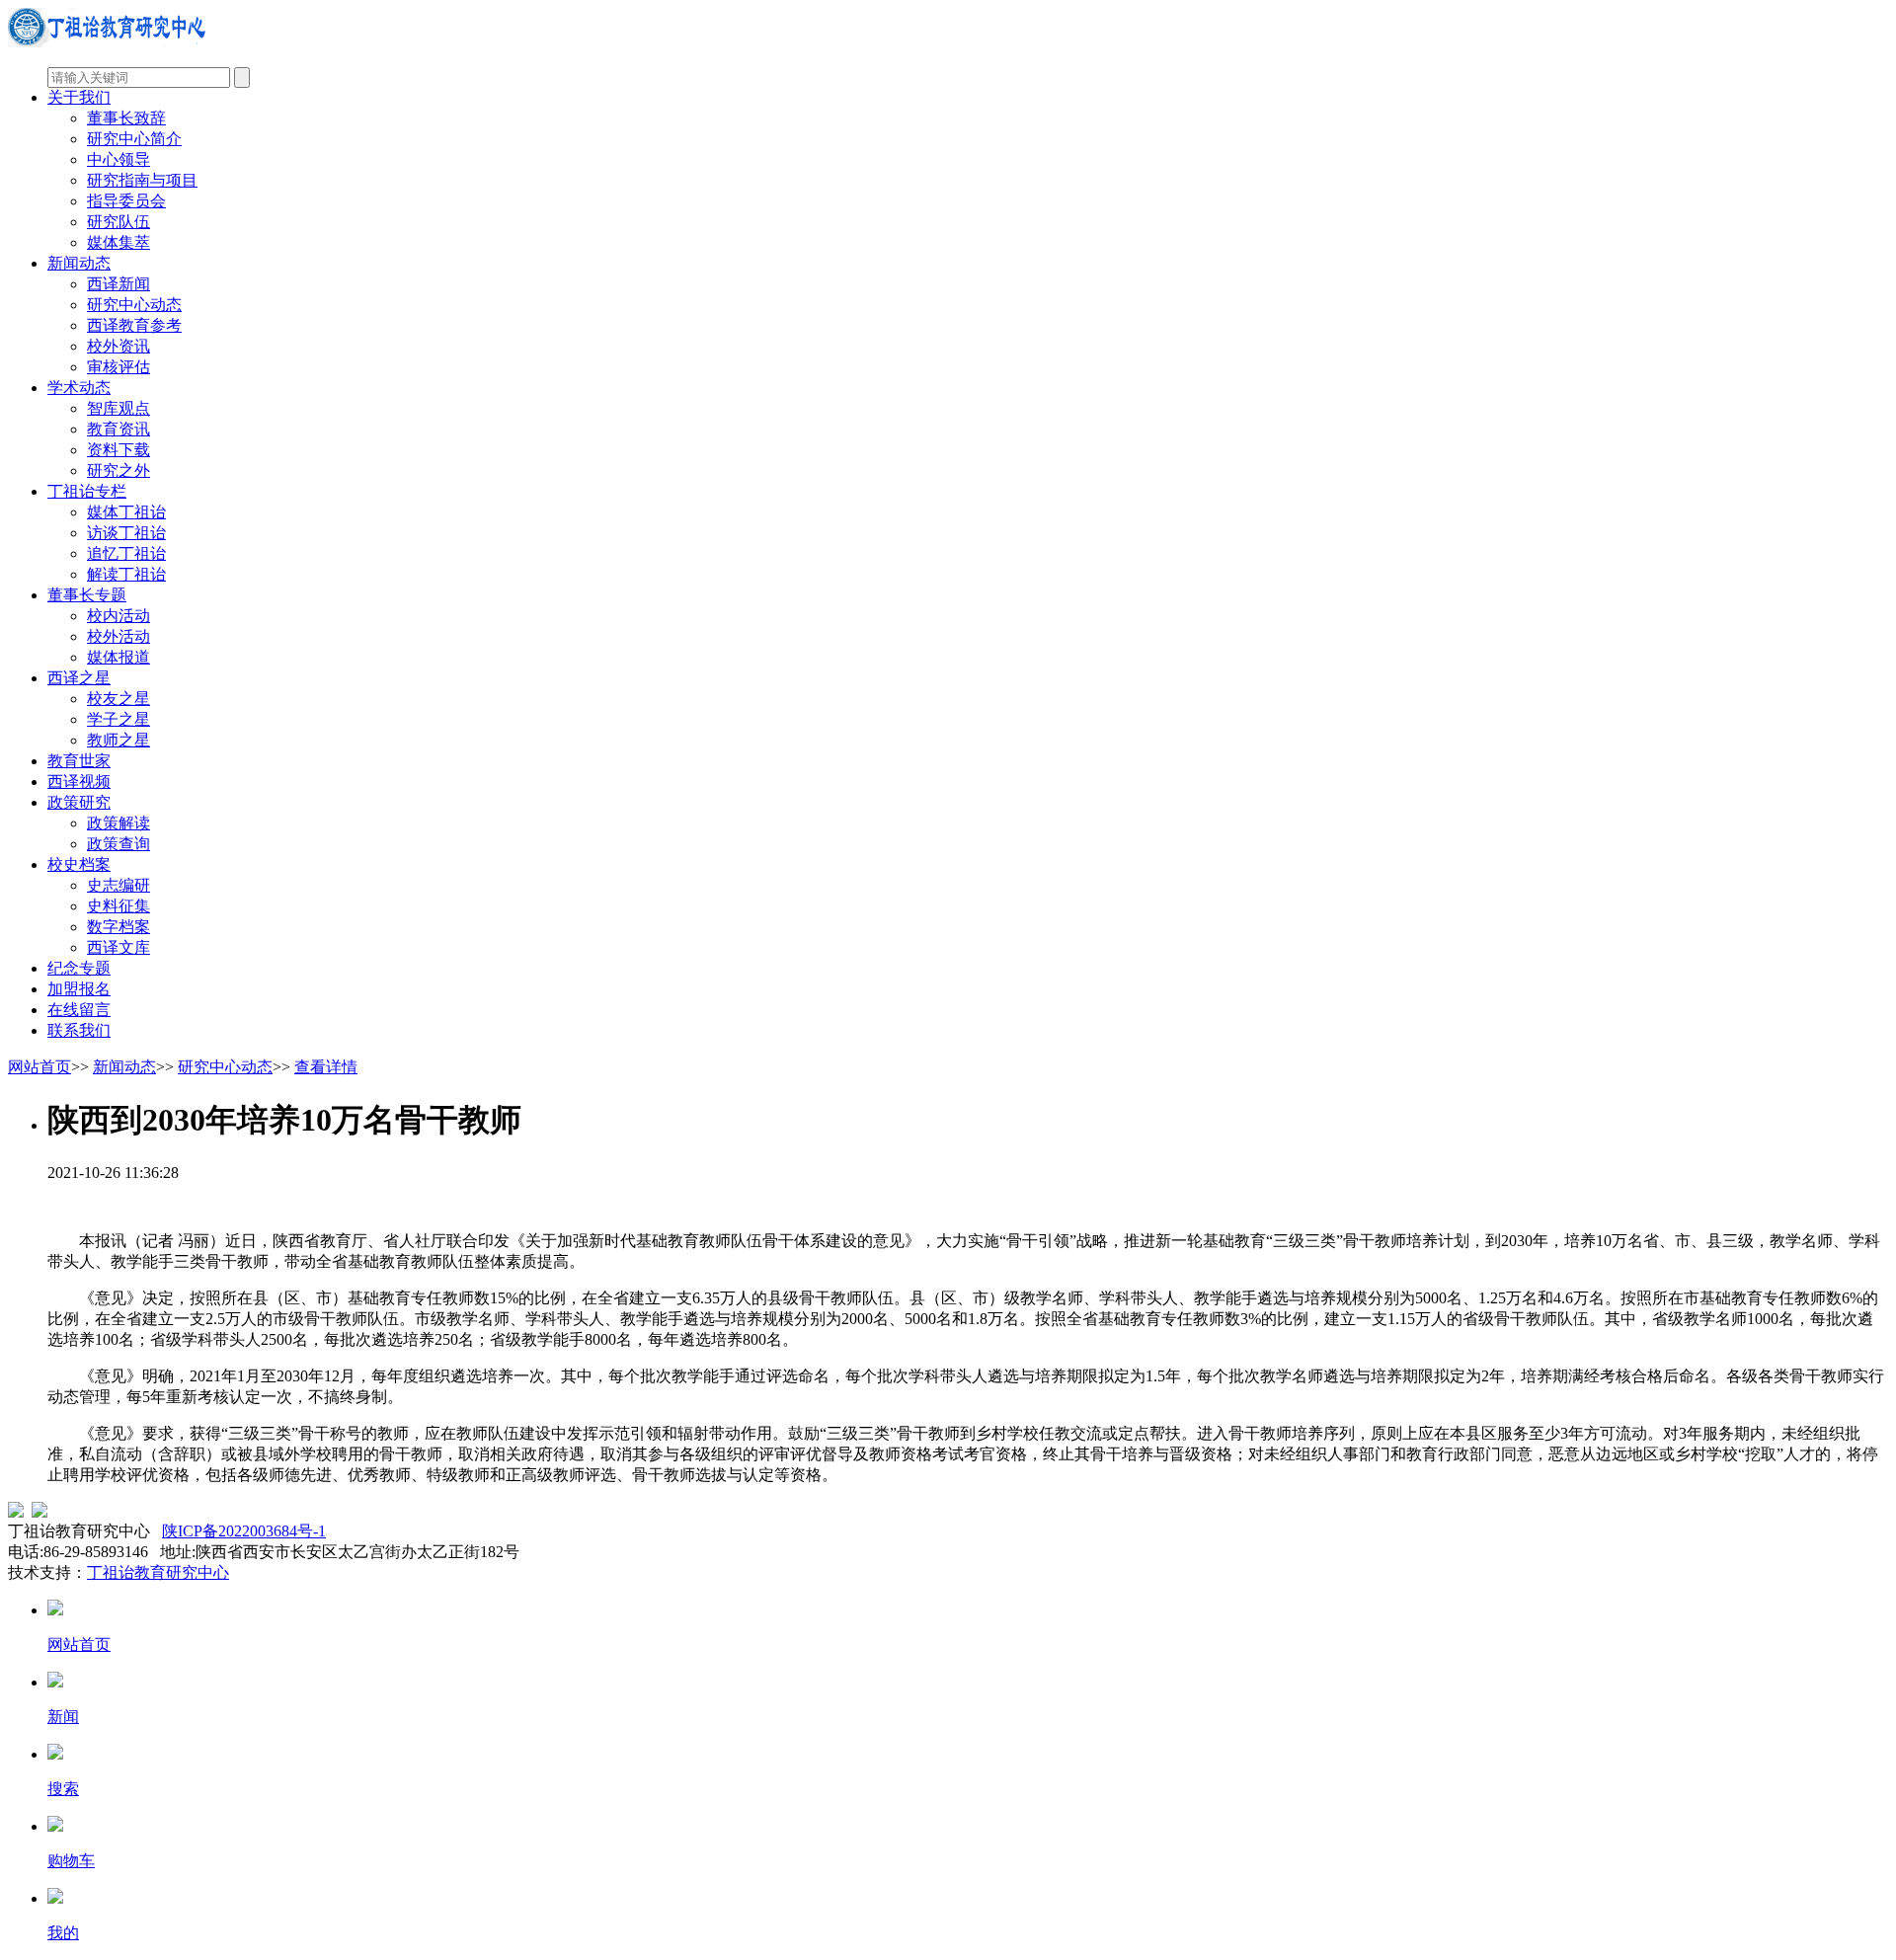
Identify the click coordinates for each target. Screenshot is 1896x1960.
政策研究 (79, 802)
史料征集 (118, 906)
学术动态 (79, 388)
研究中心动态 (134, 305)
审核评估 (118, 367)
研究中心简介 (134, 139)
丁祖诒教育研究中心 (158, 1572)
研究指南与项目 (142, 180)
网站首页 (39, 1067)
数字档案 (118, 927)
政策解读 (118, 823)
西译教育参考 (134, 325)
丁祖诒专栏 (87, 491)
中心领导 (118, 159)
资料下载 (118, 450)
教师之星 (118, 740)
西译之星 (79, 678)
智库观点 (118, 408)
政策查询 (118, 844)
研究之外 (118, 470)
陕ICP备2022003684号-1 (244, 1531)
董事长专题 (87, 595)
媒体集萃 (118, 242)
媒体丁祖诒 (126, 512)
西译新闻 (118, 284)
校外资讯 (118, 346)
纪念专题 (79, 968)
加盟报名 (79, 989)
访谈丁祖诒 (126, 533)
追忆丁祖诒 (126, 553)
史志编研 (118, 885)
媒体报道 (118, 657)
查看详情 (326, 1067)
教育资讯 (118, 429)
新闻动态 (79, 263)
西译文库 (118, 947)
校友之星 (118, 699)
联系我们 (79, 1030)
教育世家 (79, 761)
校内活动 (118, 616)
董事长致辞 (126, 118)
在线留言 (79, 1010)
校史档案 (79, 864)
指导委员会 (126, 201)
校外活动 (118, 636)
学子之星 (118, 719)
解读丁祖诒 (126, 574)
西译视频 (79, 782)
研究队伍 (118, 222)
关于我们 (79, 97)
